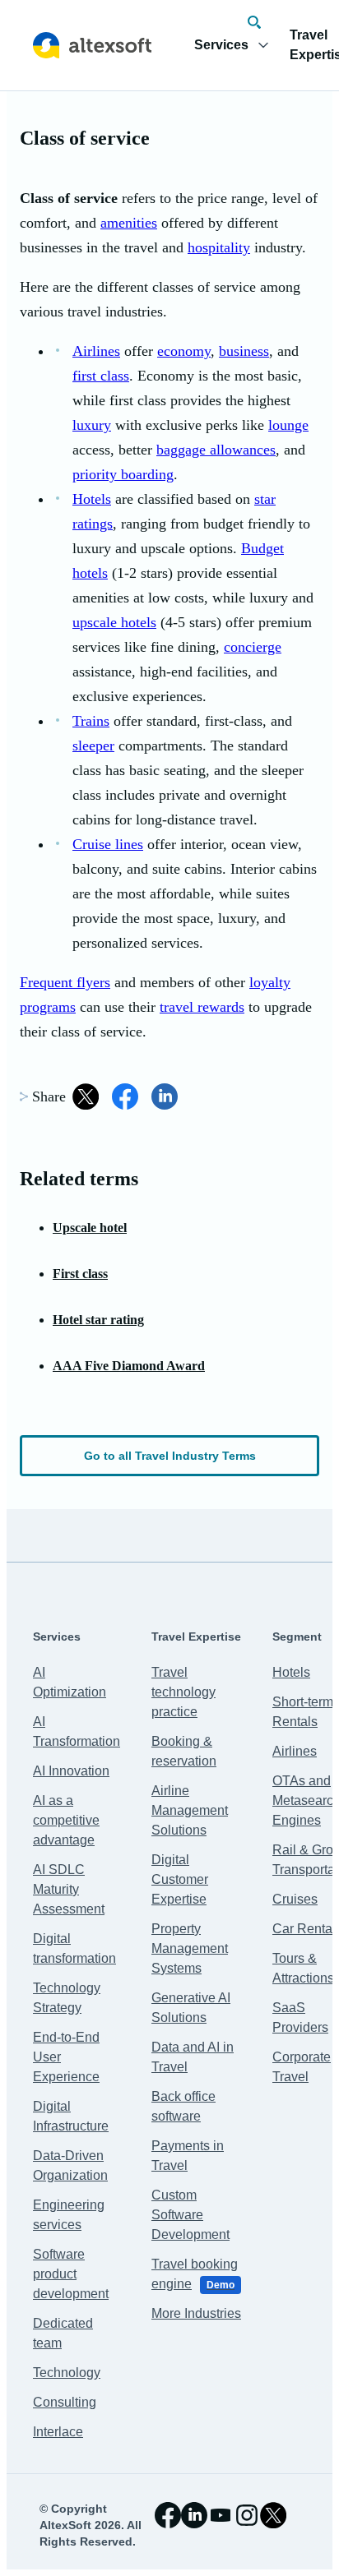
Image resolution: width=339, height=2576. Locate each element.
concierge (253, 647)
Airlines (96, 351)
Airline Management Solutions (190, 1810)
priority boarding (123, 474)
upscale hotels (114, 622)
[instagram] (247, 2515)
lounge (288, 425)
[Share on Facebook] (125, 1096)
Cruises (295, 1899)
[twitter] (273, 2515)
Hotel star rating (98, 1320)
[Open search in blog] (254, 22)
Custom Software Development (190, 2215)
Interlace (58, 2432)
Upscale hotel (90, 1228)
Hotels (92, 499)
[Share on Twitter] (86, 1096)
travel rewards (202, 1007)
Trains (91, 721)
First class (80, 1274)
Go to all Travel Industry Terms (170, 1456)
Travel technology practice (183, 1692)
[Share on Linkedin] (165, 1096)
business (244, 351)
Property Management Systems (190, 1948)
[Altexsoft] (92, 45)
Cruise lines (108, 844)
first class (101, 376)
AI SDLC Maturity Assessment (69, 1889)
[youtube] (221, 2515)
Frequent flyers (65, 982)
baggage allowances (216, 450)
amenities (129, 223)
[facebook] (168, 2515)
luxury (92, 425)
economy (184, 351)
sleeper (93, 746)
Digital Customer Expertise (180, 1879)
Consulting (65, 2402)
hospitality (219, 247)
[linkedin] (194, 2515)
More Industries (196, 2313)
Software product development (71, 2274)
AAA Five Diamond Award (129, 1366)
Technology (67, 2373)
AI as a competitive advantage (66, 1820)
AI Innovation (71, 1771)
